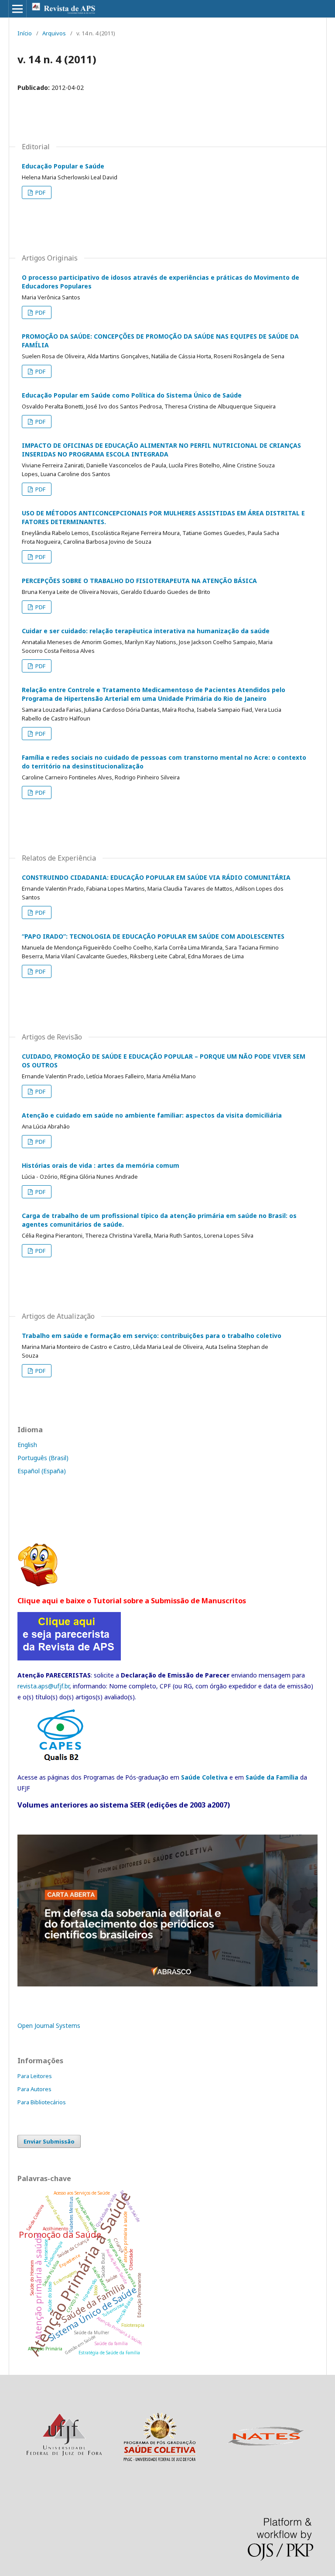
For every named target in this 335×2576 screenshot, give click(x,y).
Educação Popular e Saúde (63, 166)
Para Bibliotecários (42, 2102)
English (27, 1445)
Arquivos (54, 33)
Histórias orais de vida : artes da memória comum (101, 1165)
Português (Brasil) (43, 1458)
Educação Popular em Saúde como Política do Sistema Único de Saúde (132, 395)
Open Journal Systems (49, 2025)
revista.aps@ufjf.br (43, 1686)
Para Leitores (35, 2076)
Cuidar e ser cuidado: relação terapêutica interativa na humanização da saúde (146, 631)
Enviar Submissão (49, 2141)
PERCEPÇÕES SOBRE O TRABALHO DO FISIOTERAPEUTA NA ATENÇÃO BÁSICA (139, 581)
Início (25, 33)
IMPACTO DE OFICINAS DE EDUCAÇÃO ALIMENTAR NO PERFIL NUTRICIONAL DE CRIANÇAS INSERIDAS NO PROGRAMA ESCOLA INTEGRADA (161, 450)
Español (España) (42, 1471)
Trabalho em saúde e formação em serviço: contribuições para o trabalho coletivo (152, 1336)
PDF (40, 192)
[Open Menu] (17, 9)
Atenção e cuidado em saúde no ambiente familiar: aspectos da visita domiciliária (152, 1115)
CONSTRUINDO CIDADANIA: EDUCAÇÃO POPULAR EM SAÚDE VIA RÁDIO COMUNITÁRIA (156, 877)
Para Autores (34, 2089)
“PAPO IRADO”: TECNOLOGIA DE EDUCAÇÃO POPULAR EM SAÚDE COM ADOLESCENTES (153, 936)
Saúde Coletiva (204, 1777)
